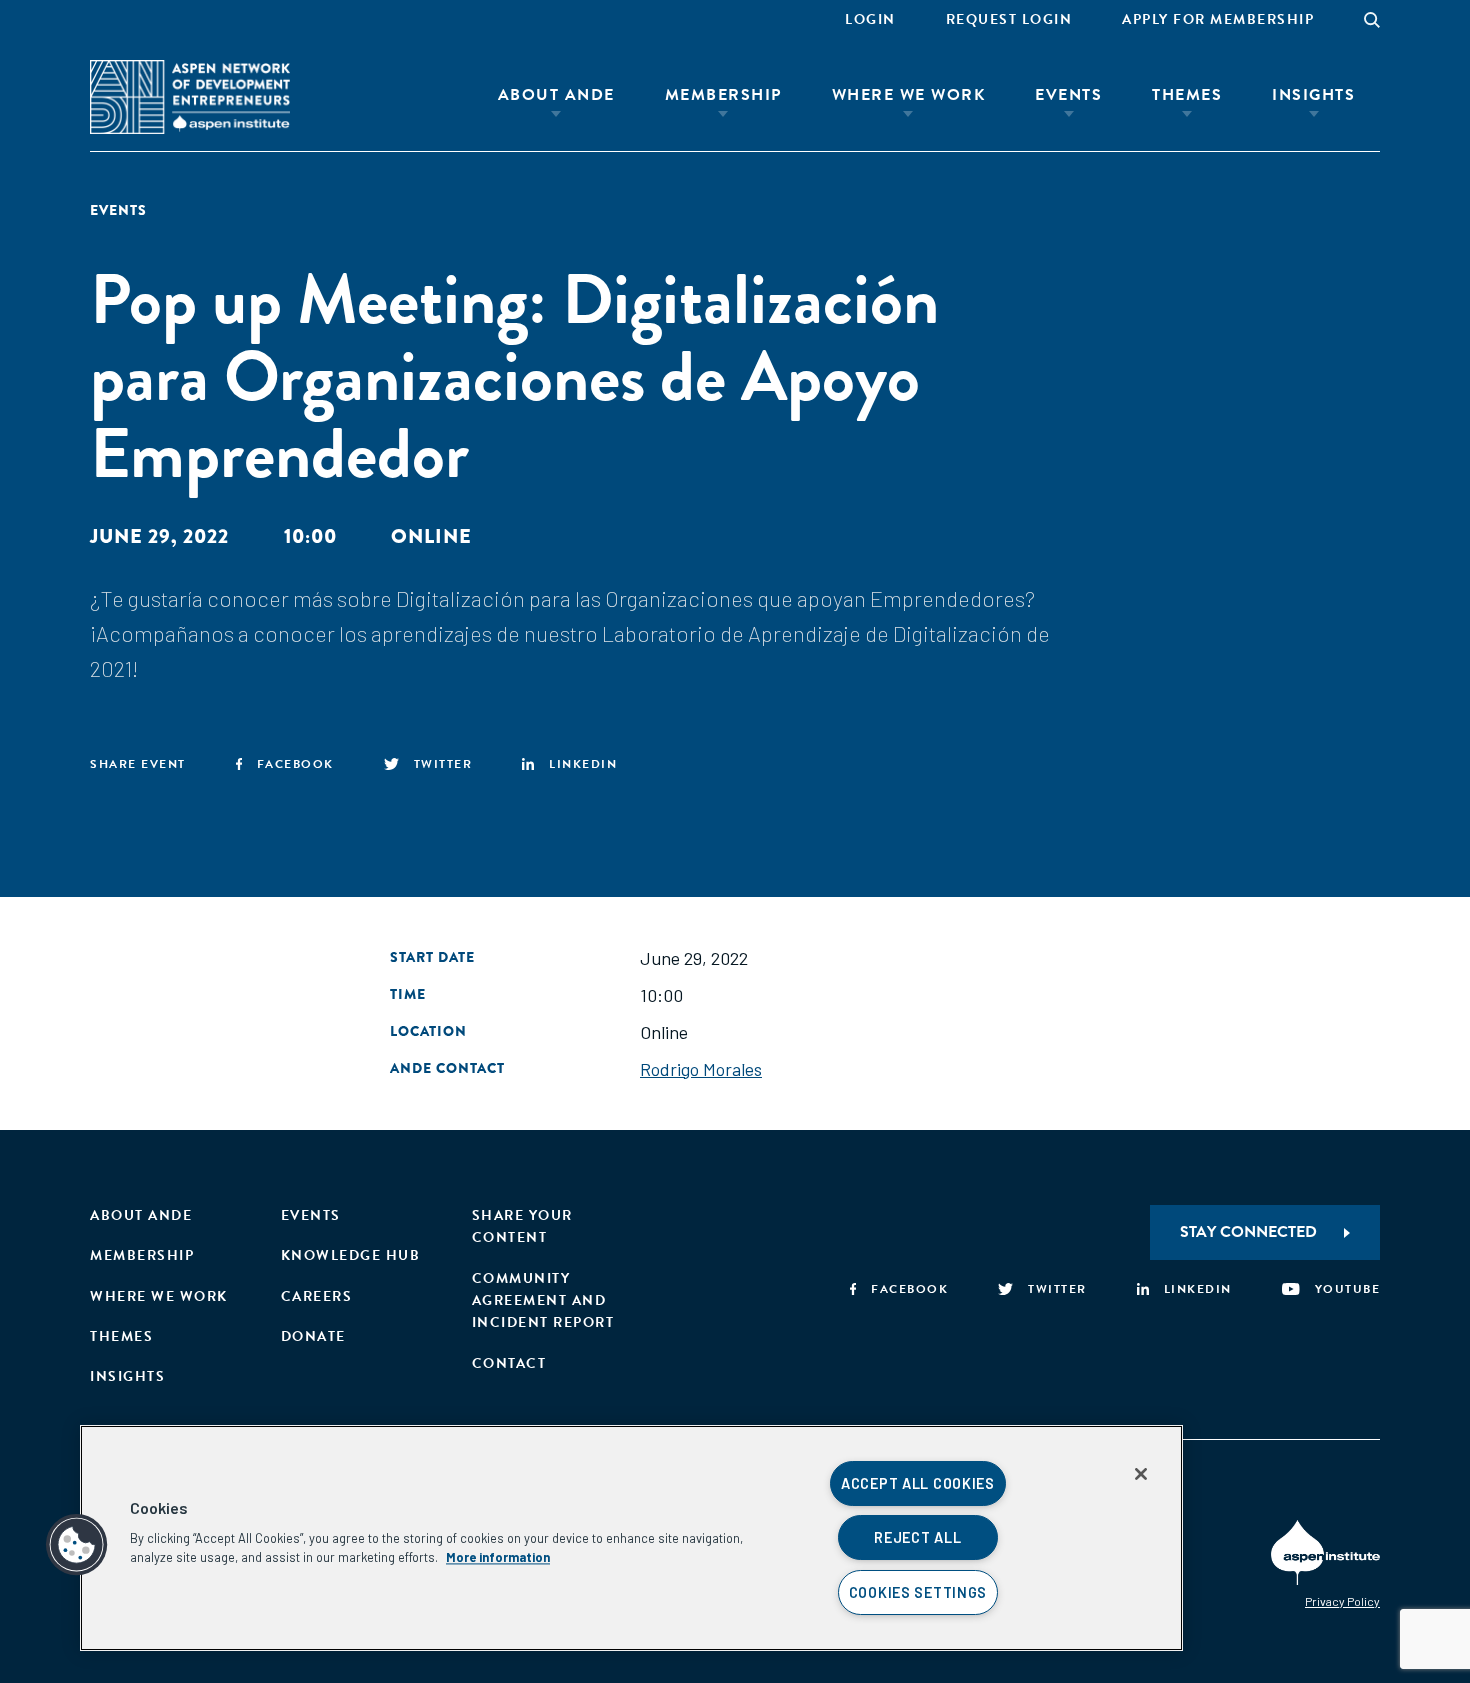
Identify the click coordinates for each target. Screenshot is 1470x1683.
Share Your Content (522, 1226)
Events (1068, 95)
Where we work (159, 1296)
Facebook (295, 764)
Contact (509, 1363)
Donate (313, 1336)
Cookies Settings (918, 1592)
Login (870, 19)
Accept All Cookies (918, 1483)
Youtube (1347, 1289)
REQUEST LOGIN (1009, 19)
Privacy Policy (1342, 1601)
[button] (77, 1545)
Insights (1313, 95)
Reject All (917, 1537)
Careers (317, 1296)
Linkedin (583, 764)
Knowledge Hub (351, 1255)
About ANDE (556, 95)
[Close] (1141, 1474)
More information (498, 1557)
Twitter (443, 764)
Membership (723, 95)
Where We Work (909, 95)
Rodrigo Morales (701, 1069)
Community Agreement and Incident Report (543, 1301)
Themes (1187, 95)
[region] (631, 1538)
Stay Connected (1248, 1232)
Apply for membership (1218, 19)
